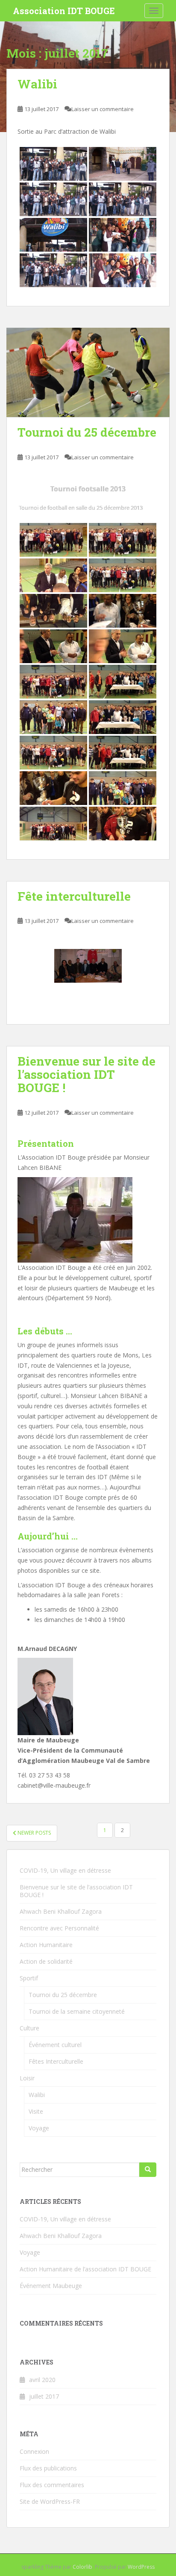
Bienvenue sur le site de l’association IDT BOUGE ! (87, 1074)
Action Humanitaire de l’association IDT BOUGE (85, 2269)
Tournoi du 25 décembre (87, 432)
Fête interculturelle (74, 896)
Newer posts (34, 1833)
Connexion (34, 2451)
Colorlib (82, 2567)
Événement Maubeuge (51, 2286)
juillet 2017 (44, 2396)
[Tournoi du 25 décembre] (88, 372)
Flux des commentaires (52, 2485)
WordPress (141, 2567)
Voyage (39, 2128)
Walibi (37, 84)
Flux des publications (48, 2468)
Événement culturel (55, 2045)
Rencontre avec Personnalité (59, 1928)
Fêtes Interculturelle (56, 2061)
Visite (36, 2111)
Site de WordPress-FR (50, 2501)
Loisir (27, 2078)
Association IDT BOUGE (64, 11)
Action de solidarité (46, 1961)
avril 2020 (42, 2380)
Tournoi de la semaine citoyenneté (77, 2011)
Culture (29, 2028)
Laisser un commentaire (103, 109)
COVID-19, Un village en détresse (65, 1870)
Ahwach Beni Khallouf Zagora (61, 1911)
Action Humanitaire (46, 1945)
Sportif (29, 1978)
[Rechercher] (148, 2170)
